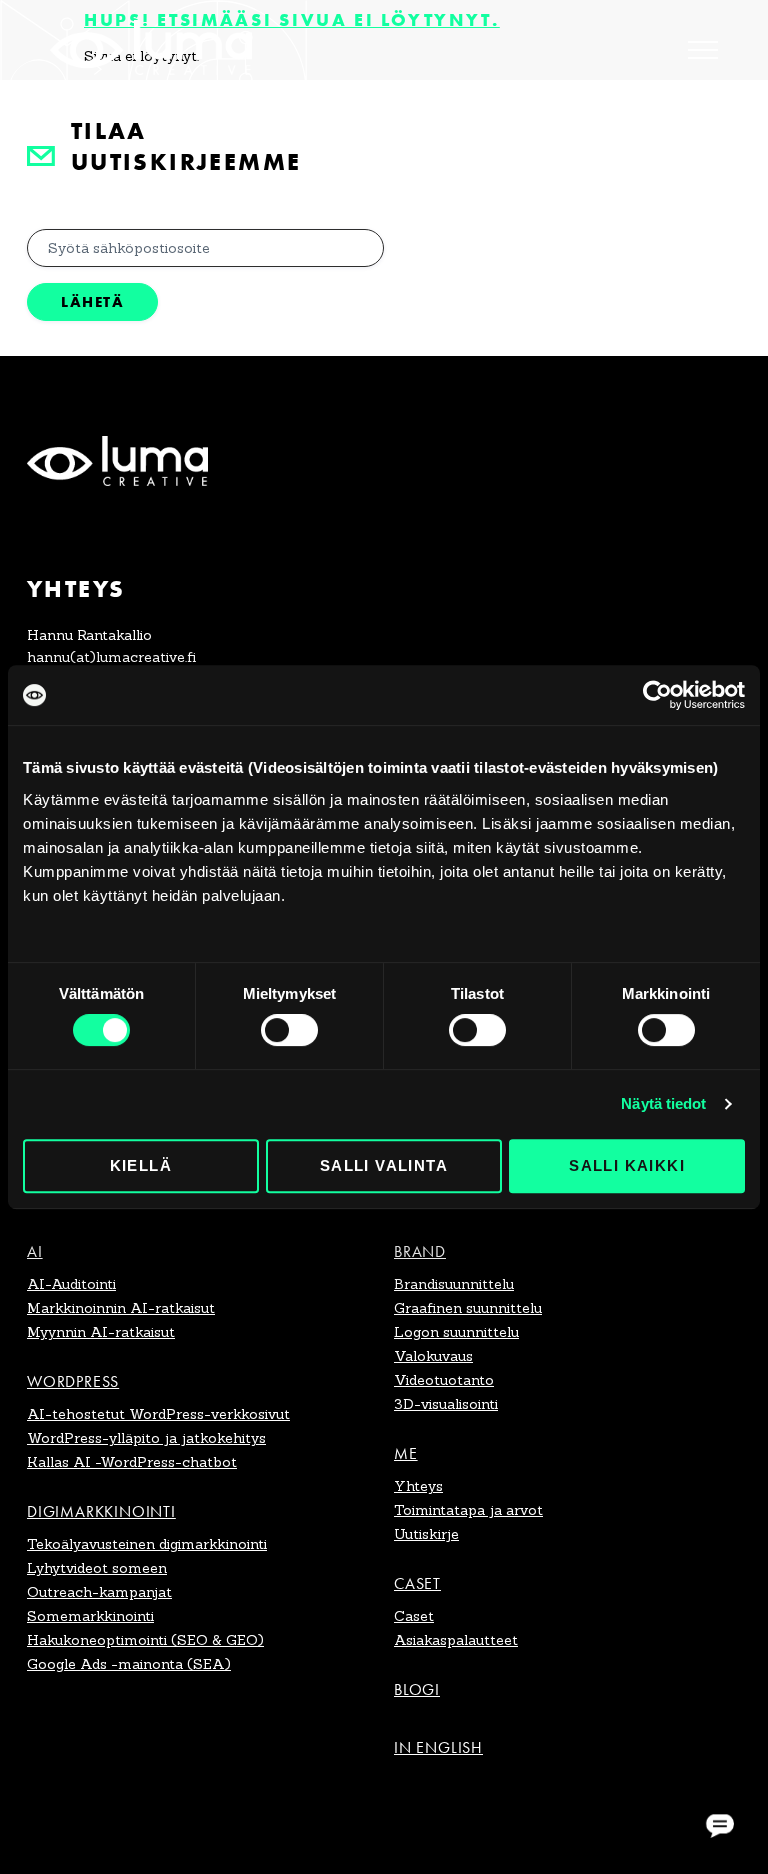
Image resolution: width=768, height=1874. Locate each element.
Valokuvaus (433, 1356)
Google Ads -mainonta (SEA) (129, 1664)
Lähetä (92, 301)
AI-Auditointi (71, 1284)
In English (438, 1747)
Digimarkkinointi (101, 1511)
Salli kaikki (627, 1165)
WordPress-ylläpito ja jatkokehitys (146, 1438)
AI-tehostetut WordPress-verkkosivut (158, 1414)
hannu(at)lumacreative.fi (111, 657)
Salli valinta (384, 1165)
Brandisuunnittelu (454, 1284)
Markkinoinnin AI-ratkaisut (121, 1308)
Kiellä (141, 1165)
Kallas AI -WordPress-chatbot (132, 1462)
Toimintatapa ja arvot (468, 1510)
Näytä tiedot (663, 1103)
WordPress (73, 1381)
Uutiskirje (426, 1534)
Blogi (417, 1689)
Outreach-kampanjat (99, 1592)
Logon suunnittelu (456, 1332)
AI (35, 1251)
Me (406, 1453)
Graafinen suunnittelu (468, 1308)
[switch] (289, 1030)
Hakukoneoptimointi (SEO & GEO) (145, 1640)
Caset (417, 1583)
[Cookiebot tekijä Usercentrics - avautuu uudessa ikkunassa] (657, 695)
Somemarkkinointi (90, 1616)
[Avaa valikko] (703, 50)
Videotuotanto (444, 1380)
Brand (420, 1251)
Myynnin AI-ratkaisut (101, 1332)
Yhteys (418, 1486)
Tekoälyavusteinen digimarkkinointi (147, 1544)
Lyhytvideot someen (97, 1568)
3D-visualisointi (446, 1404)
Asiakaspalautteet (456, 1640)
